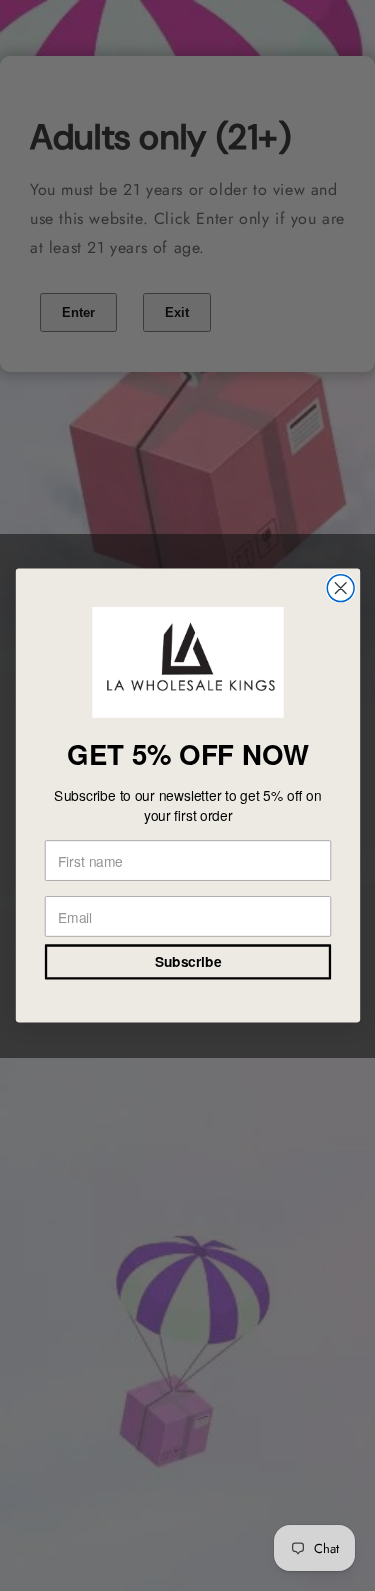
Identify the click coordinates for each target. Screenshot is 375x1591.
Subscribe (187, 962)
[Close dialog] (340, 588)
